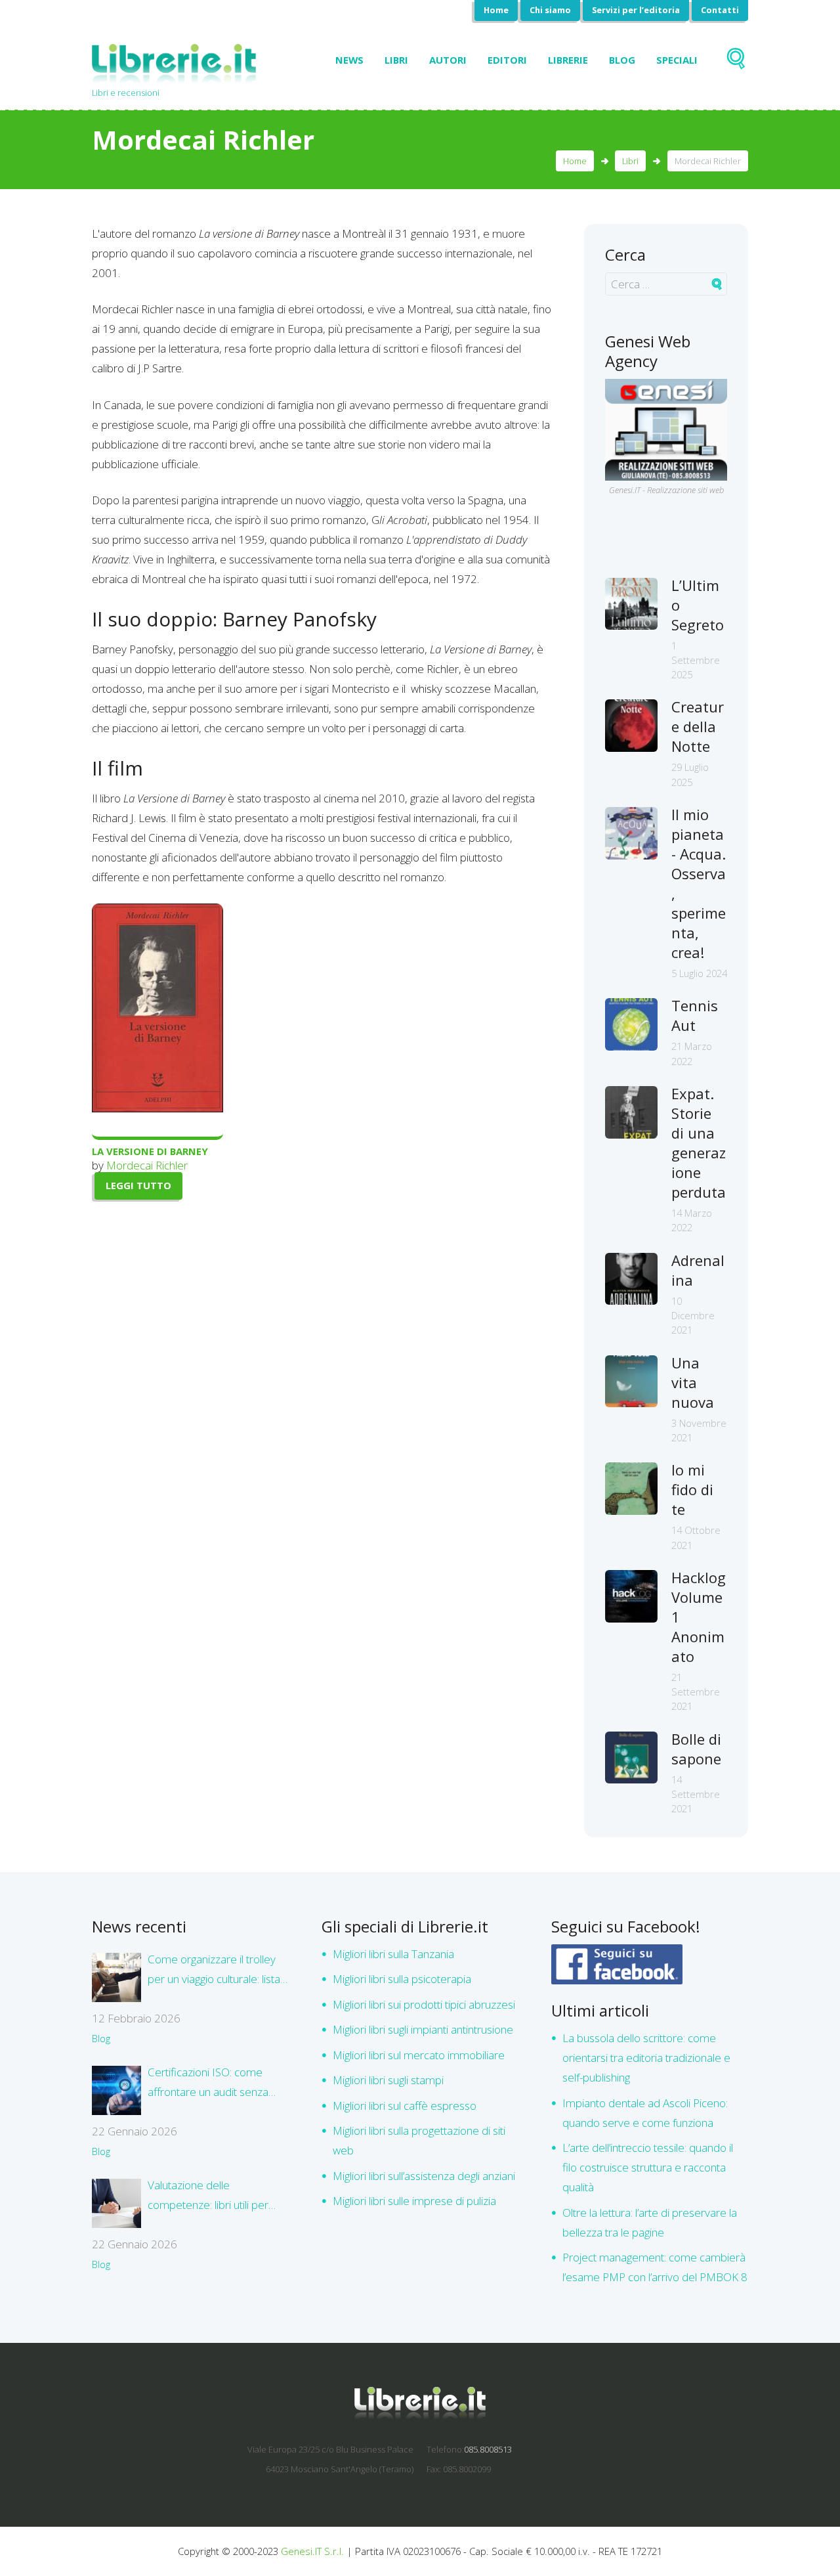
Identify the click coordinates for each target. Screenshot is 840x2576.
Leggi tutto (138, 1185)
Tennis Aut (695, 1015)
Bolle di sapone (696, 1749)
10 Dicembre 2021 (693, 1316)
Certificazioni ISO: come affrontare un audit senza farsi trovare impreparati (208, 2083)
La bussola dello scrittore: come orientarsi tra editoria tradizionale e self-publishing (646, 2058)
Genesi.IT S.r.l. (312, 2551)
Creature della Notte (698, 726)
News (349, 60)
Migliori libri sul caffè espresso (405, 2106)
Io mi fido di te (692, 1489)
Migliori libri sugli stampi (388, 2080)
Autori (448, 60)
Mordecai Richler (147, 1165)
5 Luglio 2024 (699, 973)
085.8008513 (488, 2449)
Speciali (677, 60)
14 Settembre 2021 (696, 1794)
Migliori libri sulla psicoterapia (402, 1979)
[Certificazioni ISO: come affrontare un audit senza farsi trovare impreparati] (116, 2090)
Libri (396, 60)
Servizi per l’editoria (636, 10)
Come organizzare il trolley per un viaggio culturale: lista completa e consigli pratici (214, 1970)
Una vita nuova (693, 1382)
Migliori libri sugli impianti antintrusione (423, 2029)
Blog (622, 60)
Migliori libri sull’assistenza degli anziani (424, 2176)
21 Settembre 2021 (696, 1692)
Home (496, 10)
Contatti (720, 10)
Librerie (568, 60)
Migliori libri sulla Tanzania (393, 1954)
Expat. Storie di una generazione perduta (699, 1143)
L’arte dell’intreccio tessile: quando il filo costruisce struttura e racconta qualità (648, 2167)
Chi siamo (550, 10)
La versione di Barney (150, 1151)
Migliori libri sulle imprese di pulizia (414, 2201)
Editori (507, 60)
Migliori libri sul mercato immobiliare (419, 2055)
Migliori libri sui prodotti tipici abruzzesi (424, 2004)
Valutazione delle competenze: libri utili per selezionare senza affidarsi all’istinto (212, 2196)
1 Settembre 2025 (696, 660)
